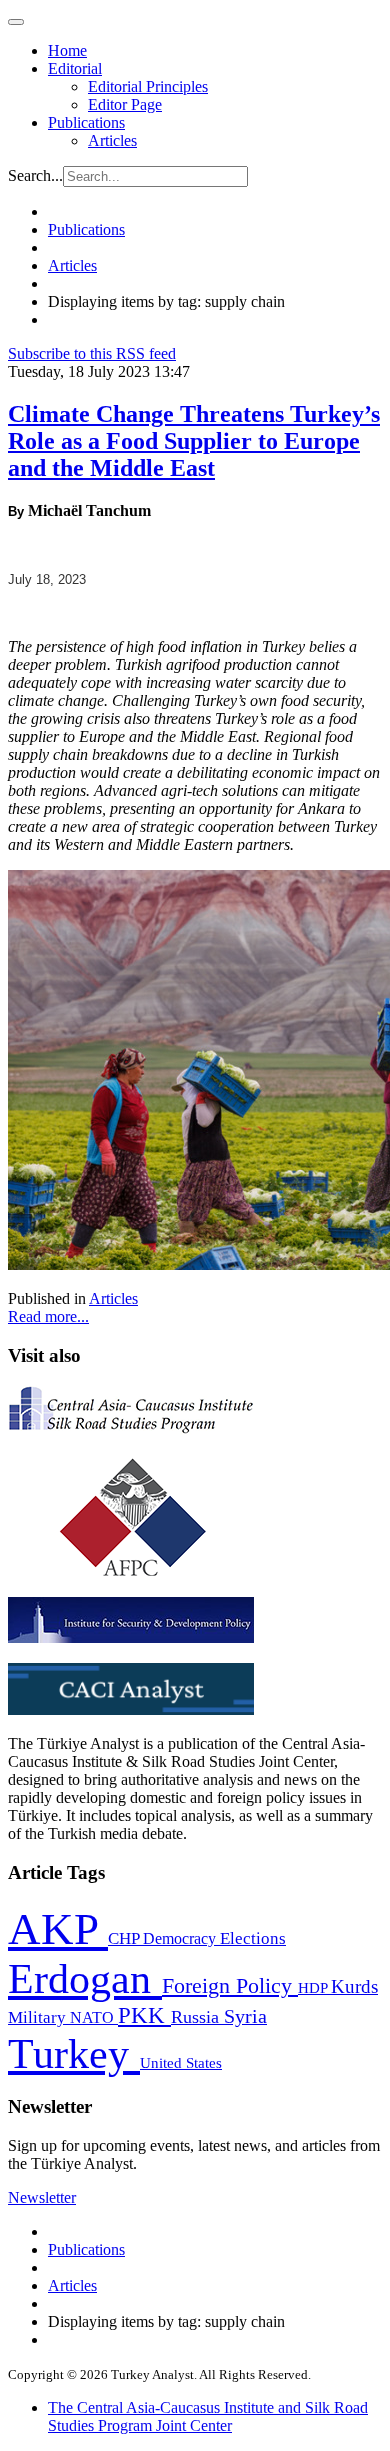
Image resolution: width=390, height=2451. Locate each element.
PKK (144, 2015)
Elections (253, 1938)
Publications (86, 122)
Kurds (354, 1986)
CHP (125, 1938)
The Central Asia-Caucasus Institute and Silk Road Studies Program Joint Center (208, 2416)
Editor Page (125, 104)
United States (181, 2062)
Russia (197, 2017)
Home (67, 50)
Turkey (74, 2053)
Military (39, 2017)
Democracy (181, 1938)
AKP (58, 1929)
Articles (112, 140)
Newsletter (42, 2197)
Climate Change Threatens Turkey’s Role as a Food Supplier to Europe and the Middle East (194, 441)
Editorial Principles (148, 86)
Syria (245, 2016)
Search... (35, 175)
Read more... (48, 1316)
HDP (314, 1987)
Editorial (75, 68)
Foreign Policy (230, 1986)
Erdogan (85, 1979)
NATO (94, 2017)
